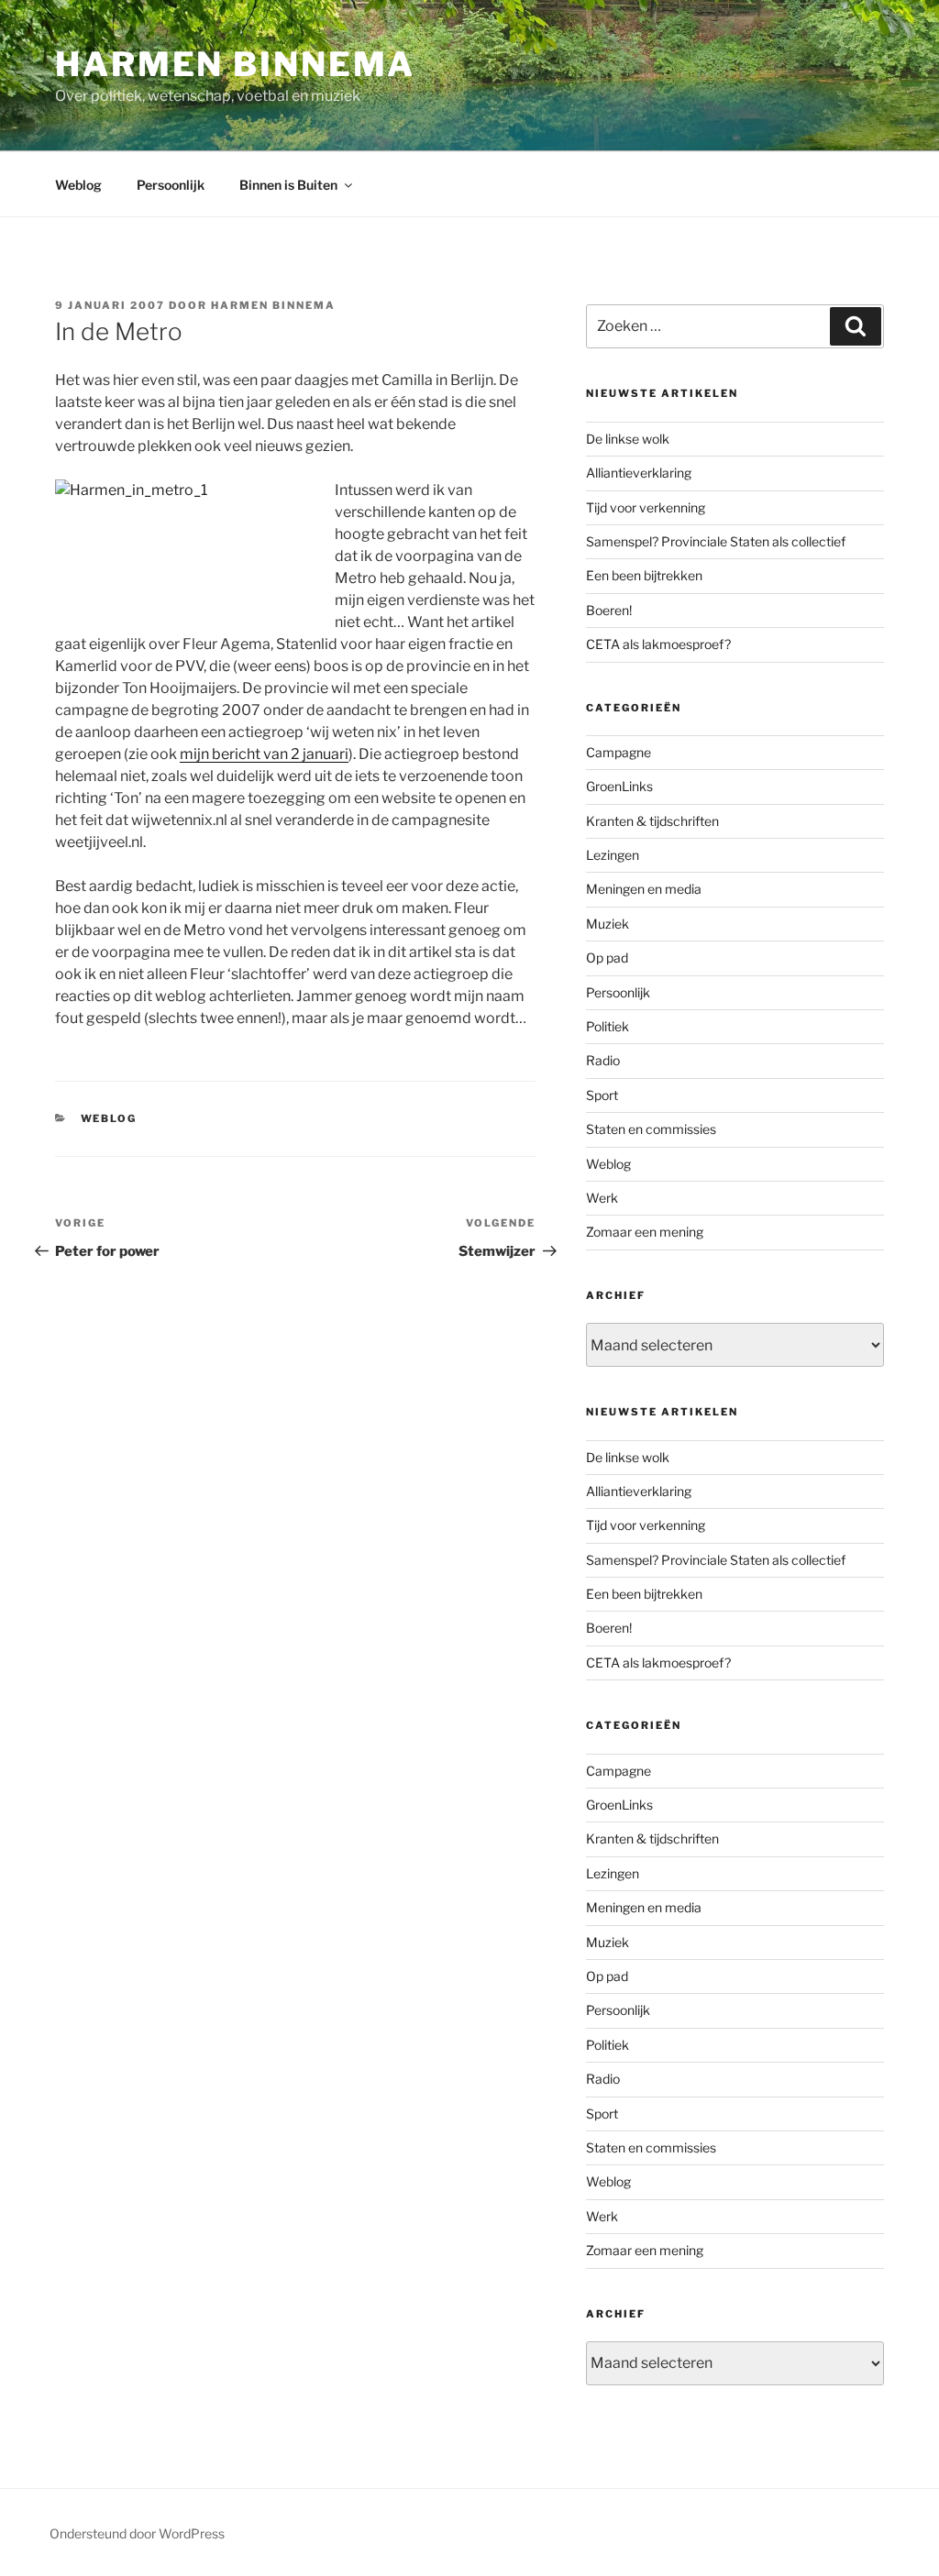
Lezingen (613, 855)
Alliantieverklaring (639, 473)
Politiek (608, 1026)
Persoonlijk (171, 185)
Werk (602, 1198)
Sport (602, 1095)
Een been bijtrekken (644, 575)
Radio (603, 1060)
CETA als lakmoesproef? (658, 644)
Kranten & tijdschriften (652, 821)
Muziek (608, 924)
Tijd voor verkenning (646, 507)
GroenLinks (619, 786)
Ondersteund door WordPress (137, 2533)
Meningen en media (644, 889)
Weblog (78, 185)
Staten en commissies (651, 1129)
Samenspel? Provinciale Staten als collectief (716, 541)
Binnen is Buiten (288, 185)
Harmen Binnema (235, 64)
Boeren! (609, 610)
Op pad (607, 958)
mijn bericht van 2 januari (264, 754)
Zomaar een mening (645, 1232)
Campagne (619, 752)
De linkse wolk (628, 439)
